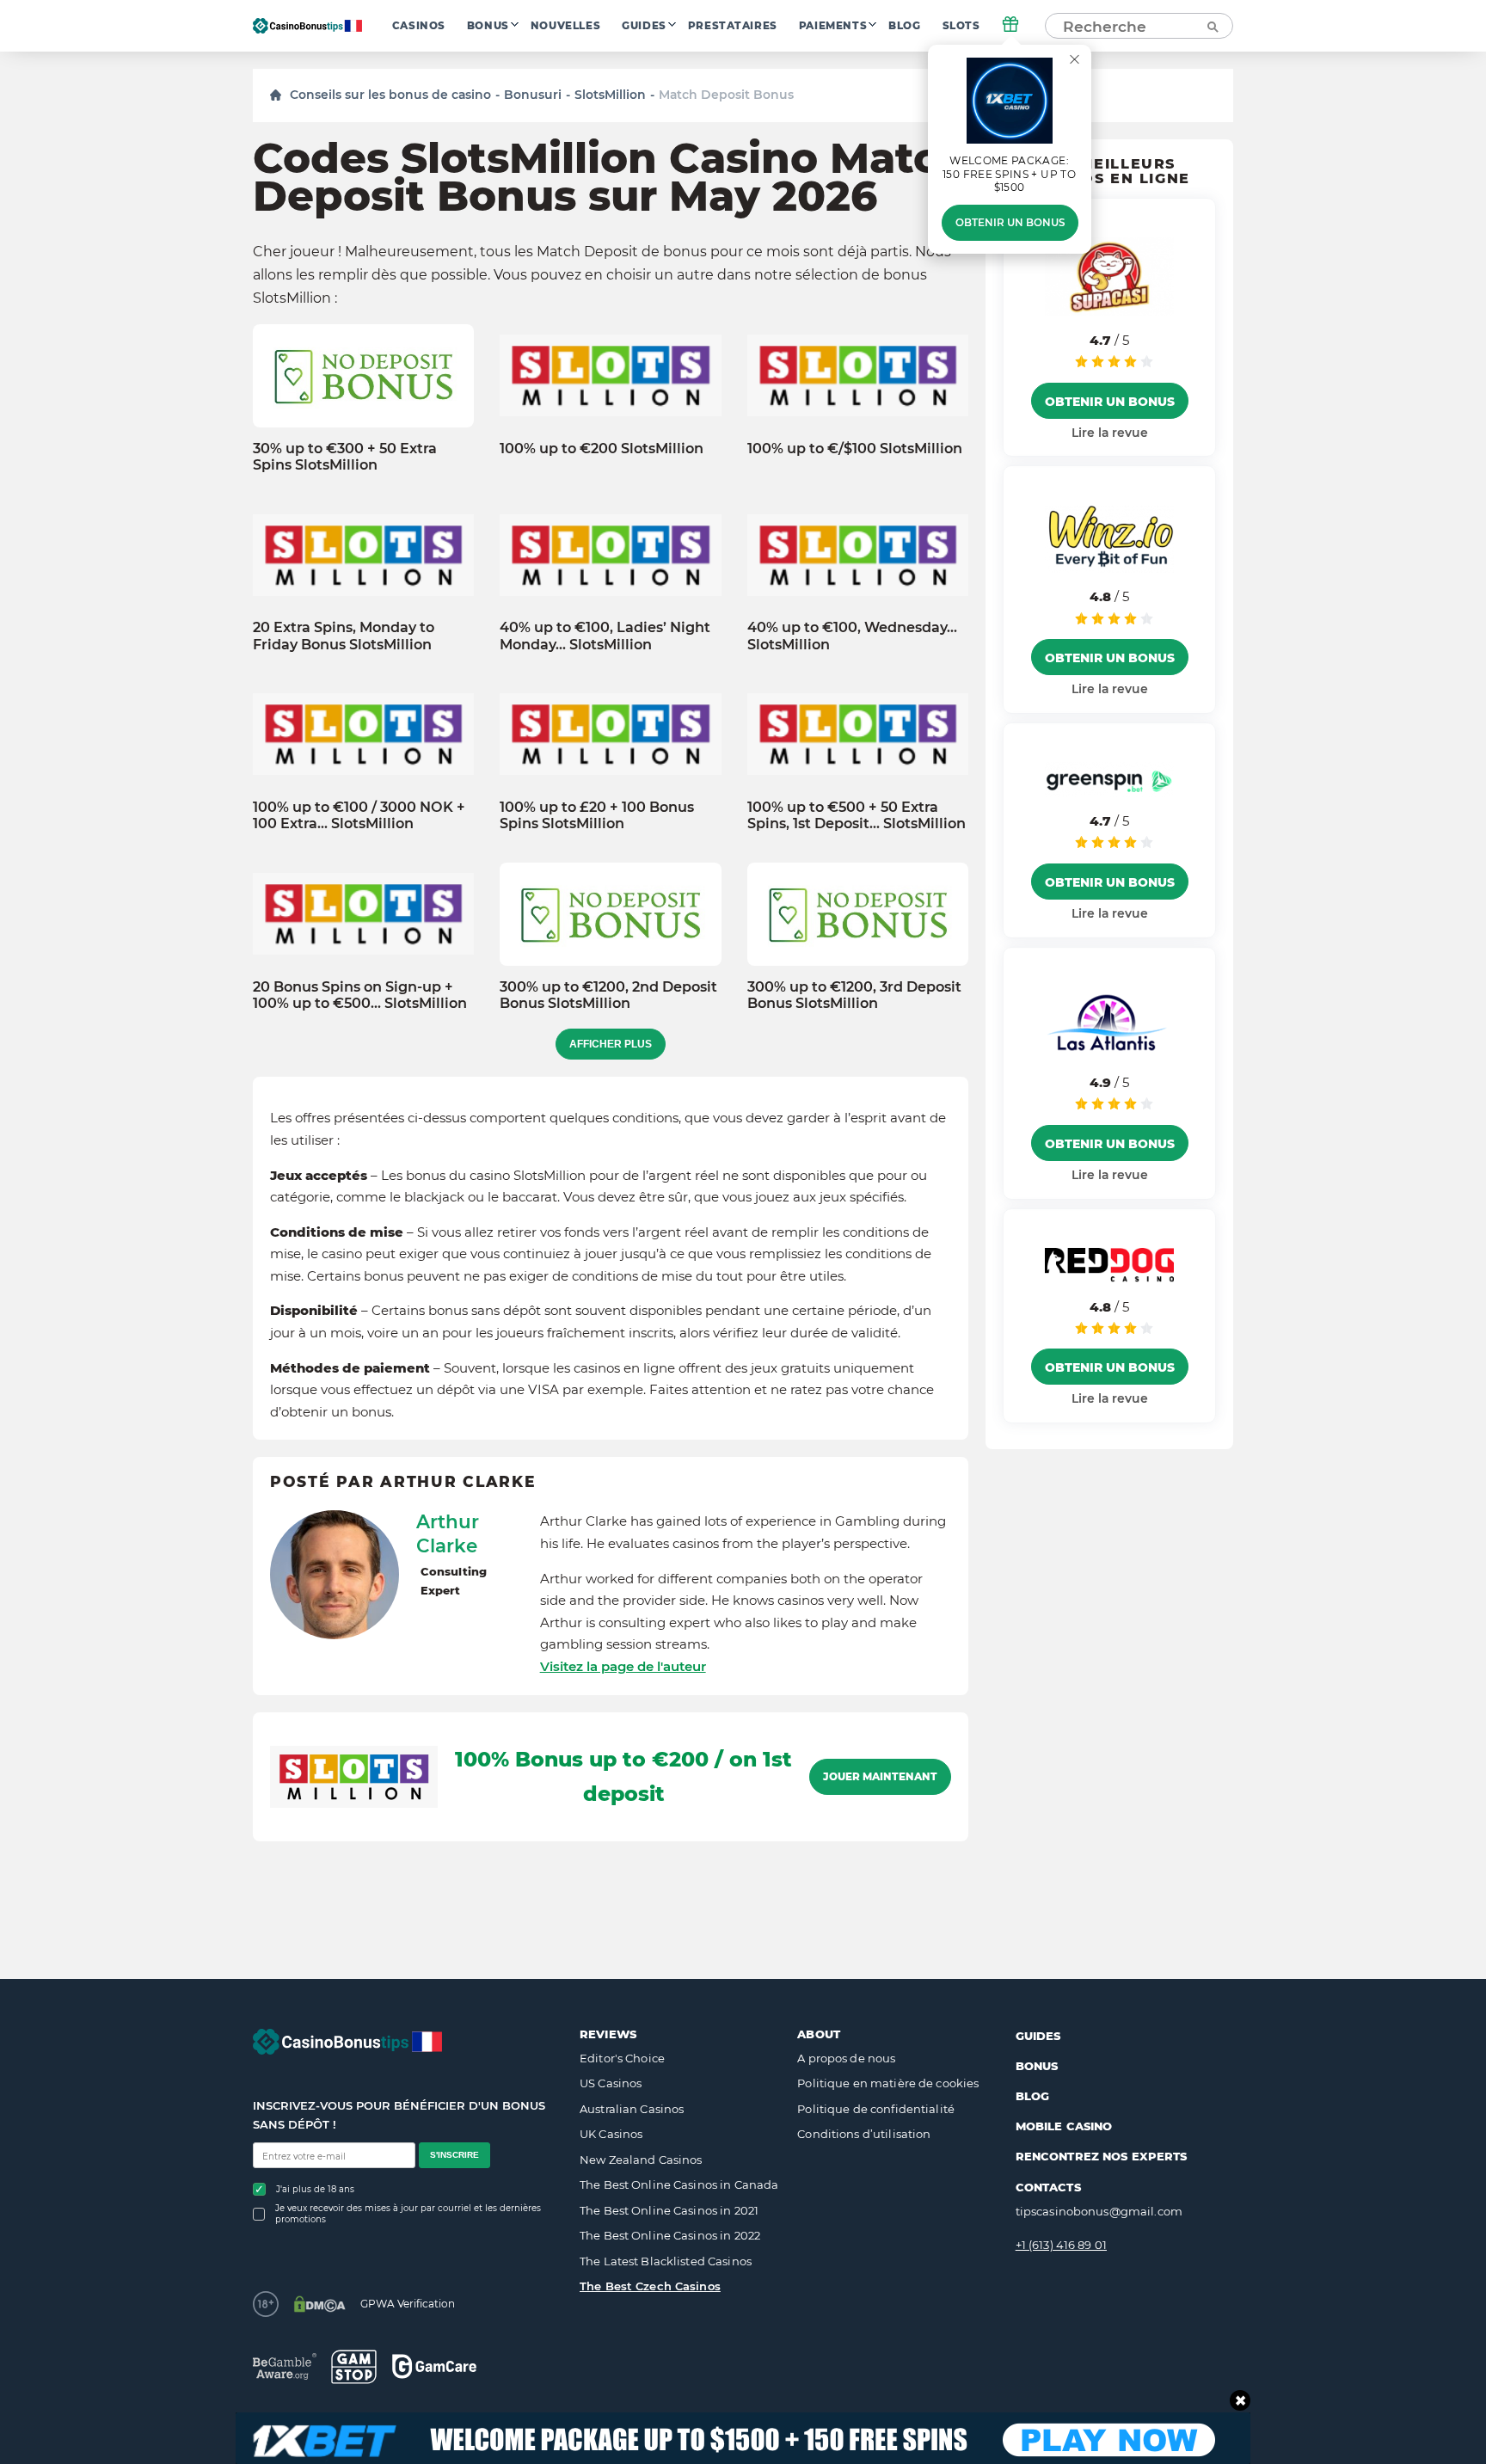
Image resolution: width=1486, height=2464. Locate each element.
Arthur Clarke (448, 1533)
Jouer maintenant (880, 1777)
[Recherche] (1212, 26)
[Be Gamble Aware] (285, 2366)
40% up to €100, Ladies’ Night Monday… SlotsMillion (605, 636)
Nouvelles (565, 26)
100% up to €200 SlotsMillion (602, 449)
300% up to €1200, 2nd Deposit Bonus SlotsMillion (608, 995)
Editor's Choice (622, 2058)
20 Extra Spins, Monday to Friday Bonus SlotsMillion (344, 636)
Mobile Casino (1064, 2126)
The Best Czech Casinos (650, 2286)
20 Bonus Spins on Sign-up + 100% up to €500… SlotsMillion (360, 995)
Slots (961, 26)
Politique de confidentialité (876, 2109)
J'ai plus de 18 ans (315, 2189)
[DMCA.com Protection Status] (319, 2304)
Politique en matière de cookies (888, 2083)
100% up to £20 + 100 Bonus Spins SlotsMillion (597, 815)
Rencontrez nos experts (1102, 2156)
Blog (904, 26)
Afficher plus (611, 1044)
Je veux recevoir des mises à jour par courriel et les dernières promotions (408, 2214)
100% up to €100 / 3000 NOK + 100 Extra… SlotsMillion (359, 815)
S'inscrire (454, 2155)
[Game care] (434, 2366)
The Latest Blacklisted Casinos (666, 2261)
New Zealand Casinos (641, 2160)
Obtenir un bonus (1010, 223)
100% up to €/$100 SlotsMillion (855, 449)
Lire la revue (1110, 432)
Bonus (488, 26)
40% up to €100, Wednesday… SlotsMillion (852, 636)
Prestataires (733, 26)
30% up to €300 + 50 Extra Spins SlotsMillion (345, 457)
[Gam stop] (354, 2367)
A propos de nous (846, 2058)
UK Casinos (611, 2134)
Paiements (833, 26)
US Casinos (611, 2083)
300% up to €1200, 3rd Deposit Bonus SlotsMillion (854, 995)
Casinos (419, 26)
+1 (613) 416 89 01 (1061, 2245)
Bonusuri (533, 95)
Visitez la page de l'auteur (623, 1666)
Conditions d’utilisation (864, 2134)
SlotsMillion (610, 95)
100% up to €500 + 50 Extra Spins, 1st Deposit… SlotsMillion (857, 815)
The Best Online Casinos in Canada (679, 2184)
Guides (644, 26)
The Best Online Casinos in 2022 (670, 2235)
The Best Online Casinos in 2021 (669, 2210)
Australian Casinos (632, 2109)
